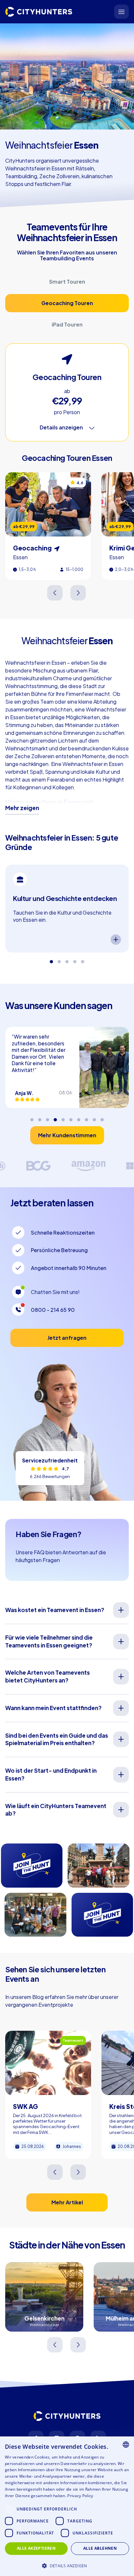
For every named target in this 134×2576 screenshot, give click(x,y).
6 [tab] (71, 1117)
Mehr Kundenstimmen (67, 1135)
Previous (55, 593)
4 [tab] (75, 959)
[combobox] (126, 2445)
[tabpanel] (67, 908)
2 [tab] (59, 959)
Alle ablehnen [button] (100, 2548)
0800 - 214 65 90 (53, 1310)
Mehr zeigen (22, 808)
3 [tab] (67, 959)
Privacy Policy (80, 2496)
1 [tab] (51, 959)
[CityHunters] (39, 12)
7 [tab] (79, 1117)
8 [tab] (87, 1117)
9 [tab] (94, 1117)
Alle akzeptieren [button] (36, 2548)
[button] (67, 2565)
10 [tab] (102, 1117)
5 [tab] (83, 959)
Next (79, 593)
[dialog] (67, 2506)
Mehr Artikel (67, 2202)
